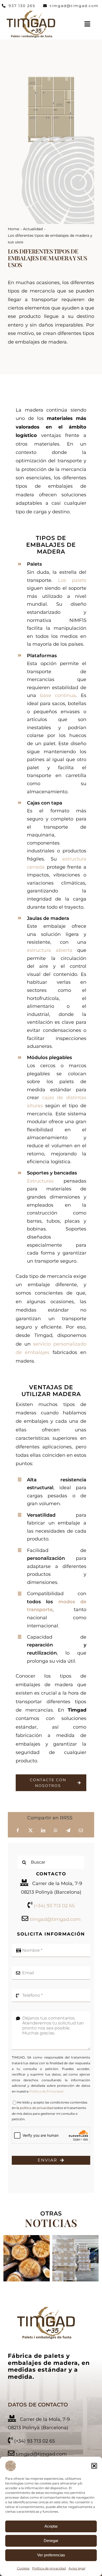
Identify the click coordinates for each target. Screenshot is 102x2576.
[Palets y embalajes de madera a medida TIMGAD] (46, 2308)
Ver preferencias (51, 2555)
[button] (94, 2466)
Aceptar (51, 2526)
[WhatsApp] (56, 1831)
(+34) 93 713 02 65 (54, 1906)
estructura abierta (50, 950)
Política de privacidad (49, 2568)
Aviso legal (77, 2568)
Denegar (51, 2541)
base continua (58, 695)
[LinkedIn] (43, 1831)
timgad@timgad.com (55, 1919)
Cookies (23, 2568)
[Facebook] (18, 1831)
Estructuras (40, 1181)
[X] (31, 1831)
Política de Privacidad (46, 2091)
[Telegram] (68, 1831)
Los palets (72, 580)
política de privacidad (37, 2108)
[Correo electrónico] (81, 1831)
